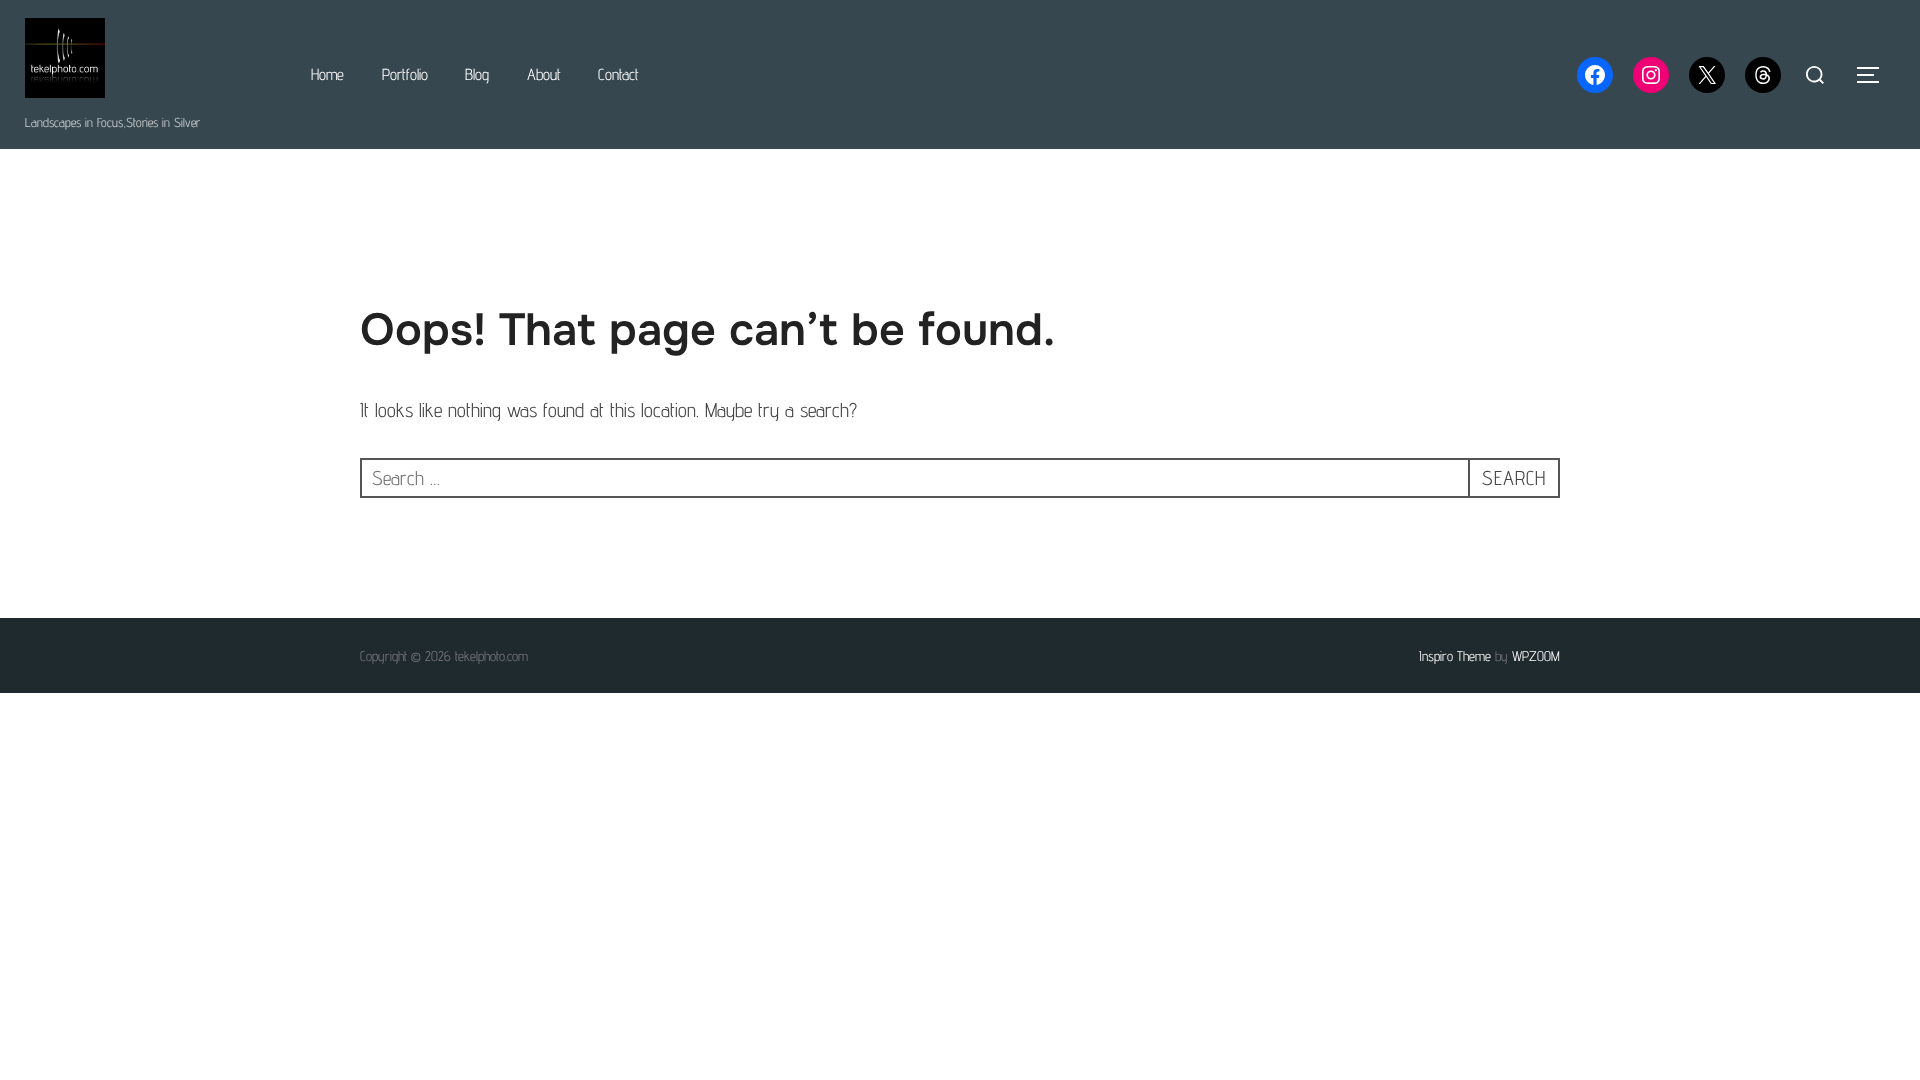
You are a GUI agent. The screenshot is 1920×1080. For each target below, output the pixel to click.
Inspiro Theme (1455, 656)
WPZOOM (1536, 656)
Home (327, 74)
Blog (477, 74)
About (544, 74)
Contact (618, 74)
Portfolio (405, 74)
